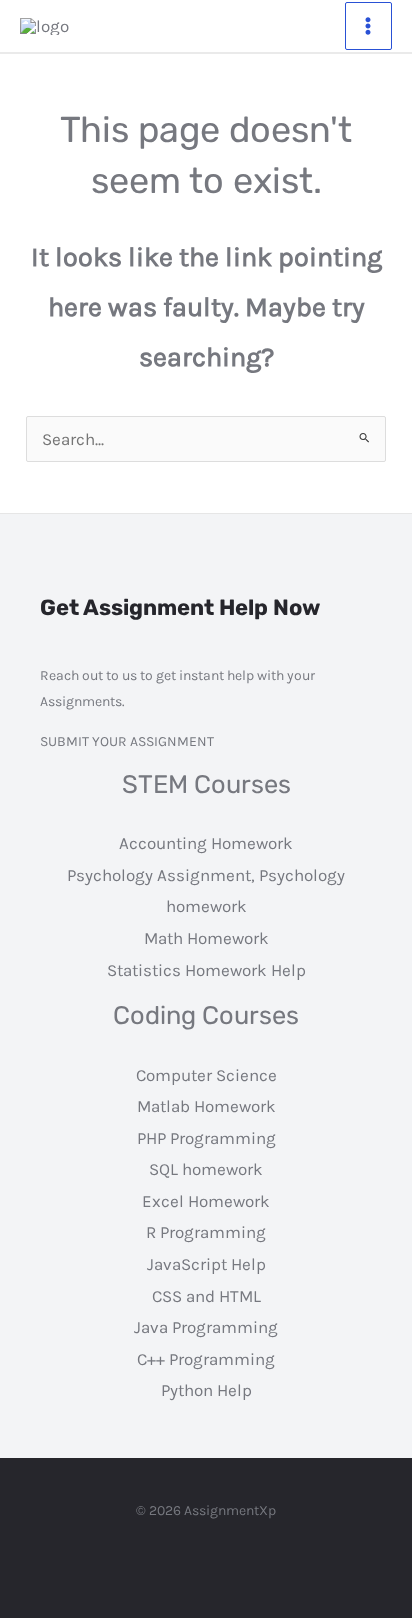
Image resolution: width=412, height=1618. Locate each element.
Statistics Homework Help (206, 970)
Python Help (206, 1390)
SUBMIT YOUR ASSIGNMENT (127, 741)
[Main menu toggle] (369, 26)
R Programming (206, 1232)
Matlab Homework (206, 1106)
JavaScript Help (206, 1264)
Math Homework (206, 938)
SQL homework (206, 1169)
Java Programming (206, 1327)
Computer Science (206, 1075)
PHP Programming (206, 1138)
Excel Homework (206, 1201)
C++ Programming (206, 1359)
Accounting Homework (206, 843)
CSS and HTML (206, 1296)
